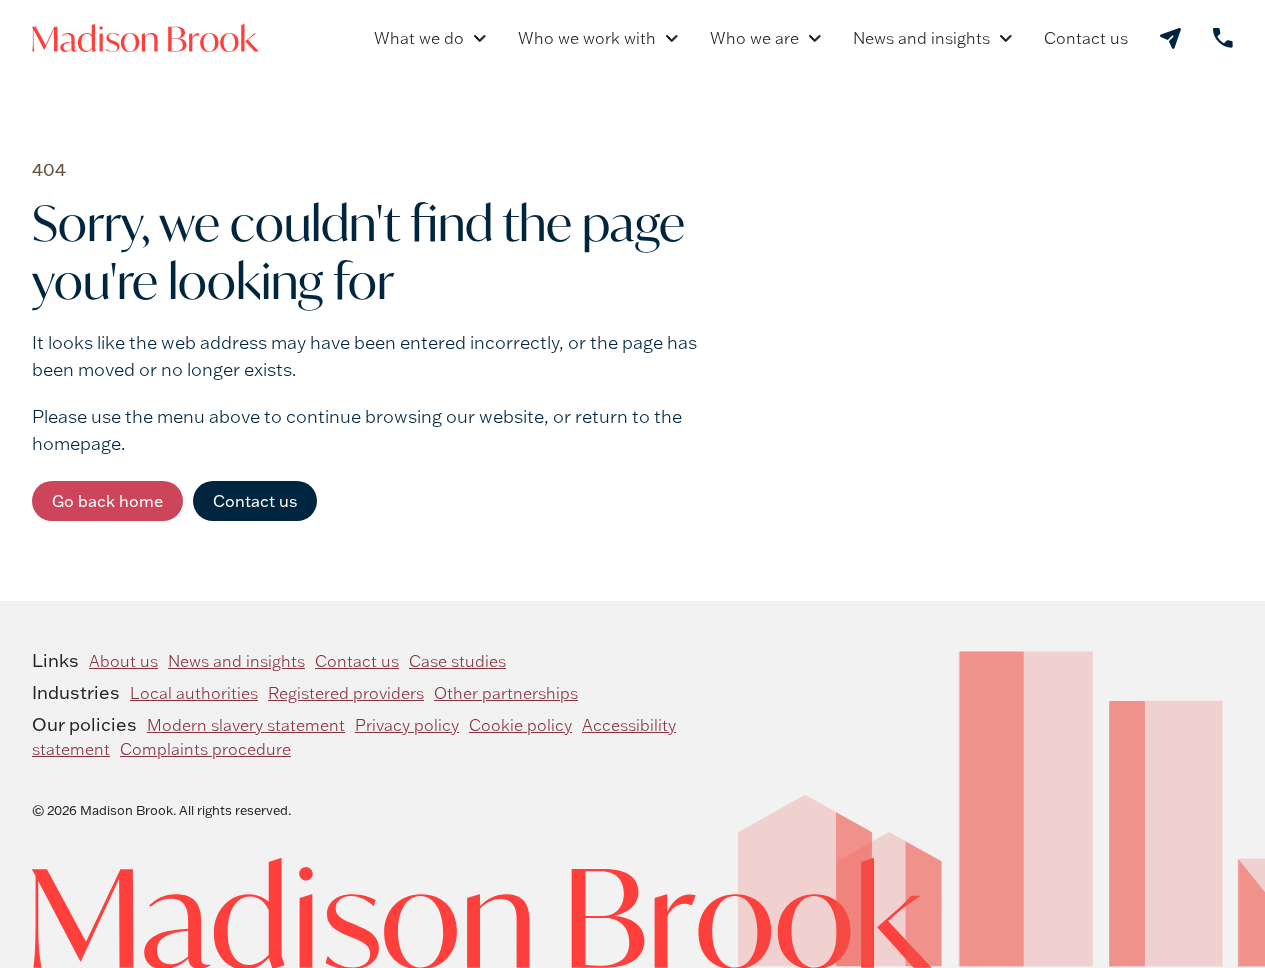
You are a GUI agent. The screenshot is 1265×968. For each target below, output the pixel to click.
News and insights (921, 38)
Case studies (457, 661)
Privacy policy (407, 725)
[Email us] (1170, 38)
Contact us (1086, 38)
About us (123, 661)
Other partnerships (506, 693)
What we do (419, 38)
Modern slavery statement (246, 725)
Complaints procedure (205, 749)
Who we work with (587, 38)
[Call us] (1223, 38)
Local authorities (194, 693)
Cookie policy (520, 725)
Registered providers (346, 693)
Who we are (754, 38)
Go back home (107, 501)
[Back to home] (145, 38)
